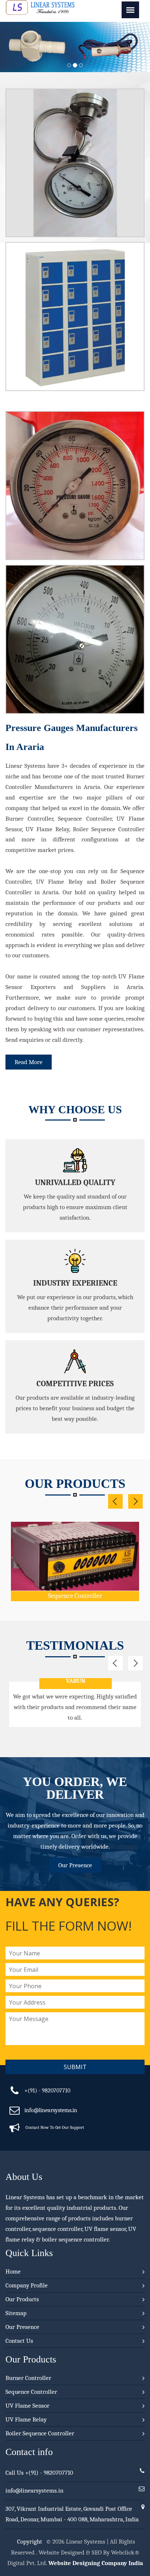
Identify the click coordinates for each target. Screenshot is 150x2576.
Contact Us (19, 2341)
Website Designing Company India (96, 2563)
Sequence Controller (75, 1596)
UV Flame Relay (26, 2419)
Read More (29, 1062)
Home (13, 2272)
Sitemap (16, 2313)
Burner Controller (28, 2378)
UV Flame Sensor (27, 2406)
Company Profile (27, 2285)
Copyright (30, 2542)
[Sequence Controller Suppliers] (75, 1544)
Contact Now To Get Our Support (55, 2127)
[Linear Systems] (40, 13)
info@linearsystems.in (51, 2110)
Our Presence (75, 1865)
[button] (11, 47)
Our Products (22, 2299)
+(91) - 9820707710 (47, 2091)
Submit (75, 2067)
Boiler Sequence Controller (40, 2433)
